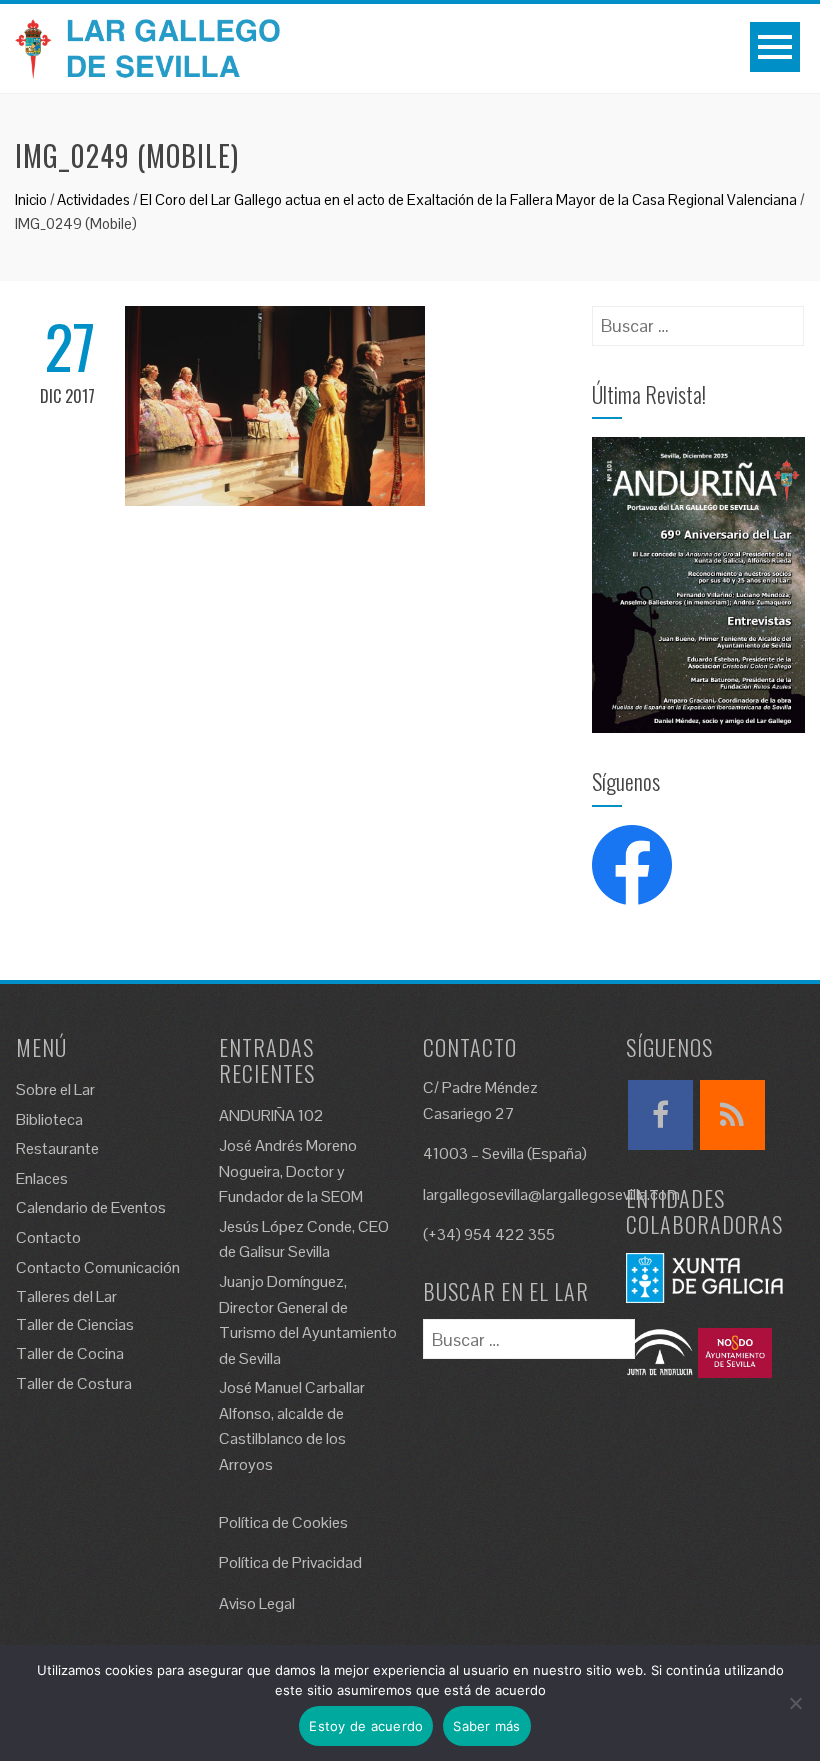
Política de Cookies (283, 1522)
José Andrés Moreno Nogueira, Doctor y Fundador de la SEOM (291, 1171)
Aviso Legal (257, 1603)
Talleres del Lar (66, 1296)
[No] (795, 1703)
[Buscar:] (698, 319)
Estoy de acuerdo (366, 1726)
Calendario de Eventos (91, 1207)
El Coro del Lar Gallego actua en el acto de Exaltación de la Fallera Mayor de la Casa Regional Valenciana (468, 199)
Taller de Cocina (70, 1353)
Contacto (48, 1237)
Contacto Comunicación (98, 1267)
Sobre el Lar (55, 1089)
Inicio (31, 199)
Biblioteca (49, 1119)
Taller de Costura (74, 1383)
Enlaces (42, 1178)
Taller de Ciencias (75, 1324)
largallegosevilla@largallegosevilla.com (551, 1194)
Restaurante (57, 1148)
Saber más (486, 1726)
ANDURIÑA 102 (271, 1115)
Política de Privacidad (290, 1562)
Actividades (93, 199)
